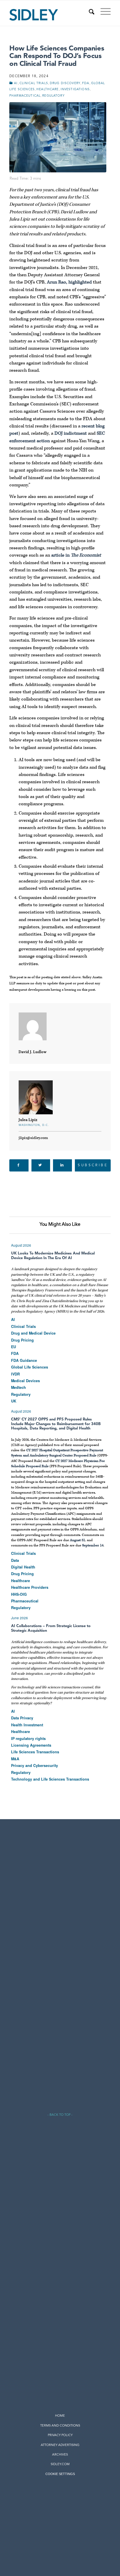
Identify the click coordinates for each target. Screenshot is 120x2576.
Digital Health (23, 1567)
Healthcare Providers (30, 1588)
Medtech (18, 1388)
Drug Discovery (65, 83)
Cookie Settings (60, 2474)
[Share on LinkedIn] (62, 1165)
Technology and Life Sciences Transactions (50, 1779)
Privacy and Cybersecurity (35, 1766)
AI (16, 83)
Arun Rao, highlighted (69, 282)
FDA (86, 83)
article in (76, 555)
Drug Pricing (22, 1340)
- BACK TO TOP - (60, 2115)
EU (14, 1347)
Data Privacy (22, 1718)
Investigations (75, 90)
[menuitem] (89, 12)
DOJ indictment (71, 433)
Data (15, 1561)
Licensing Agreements (31, 1745)
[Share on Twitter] (41, 1165)
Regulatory (53, 96)
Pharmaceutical (25, 96)
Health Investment (27, 1725)
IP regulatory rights (28, 1739)
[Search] (89, 12)
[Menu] (103, 12)
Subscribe (93, 1165)
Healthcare (48, 90)
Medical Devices (25, 1381)
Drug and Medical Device (33, 1333)
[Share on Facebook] (19, 1165)
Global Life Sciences (30, 1367)
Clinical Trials (34, 83)
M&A (15, 1759)
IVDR (15, 1374)
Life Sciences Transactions (35, 1752)
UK (14, 1401)
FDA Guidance (24, 1361)
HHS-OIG (19, 1595)
